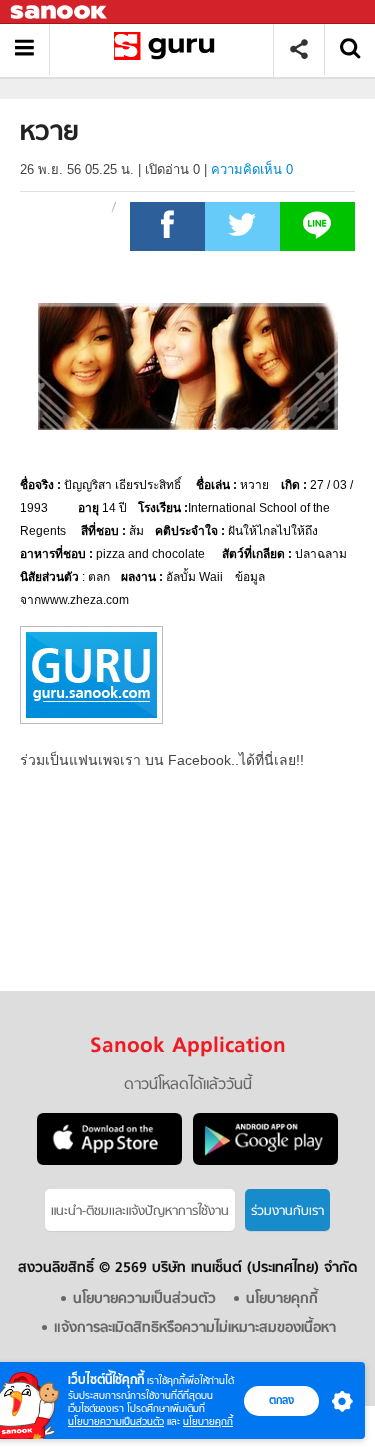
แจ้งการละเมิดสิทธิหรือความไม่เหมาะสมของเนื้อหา (195, 1328)
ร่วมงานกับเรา (287, 1211)
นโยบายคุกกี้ (208, 1421)
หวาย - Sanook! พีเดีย (168, 49)
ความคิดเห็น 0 (252, 169)
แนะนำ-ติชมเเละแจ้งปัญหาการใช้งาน (140, 1211)
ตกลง (281, 1400)
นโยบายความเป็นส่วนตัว (116, 1421)
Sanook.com (60, 12)
